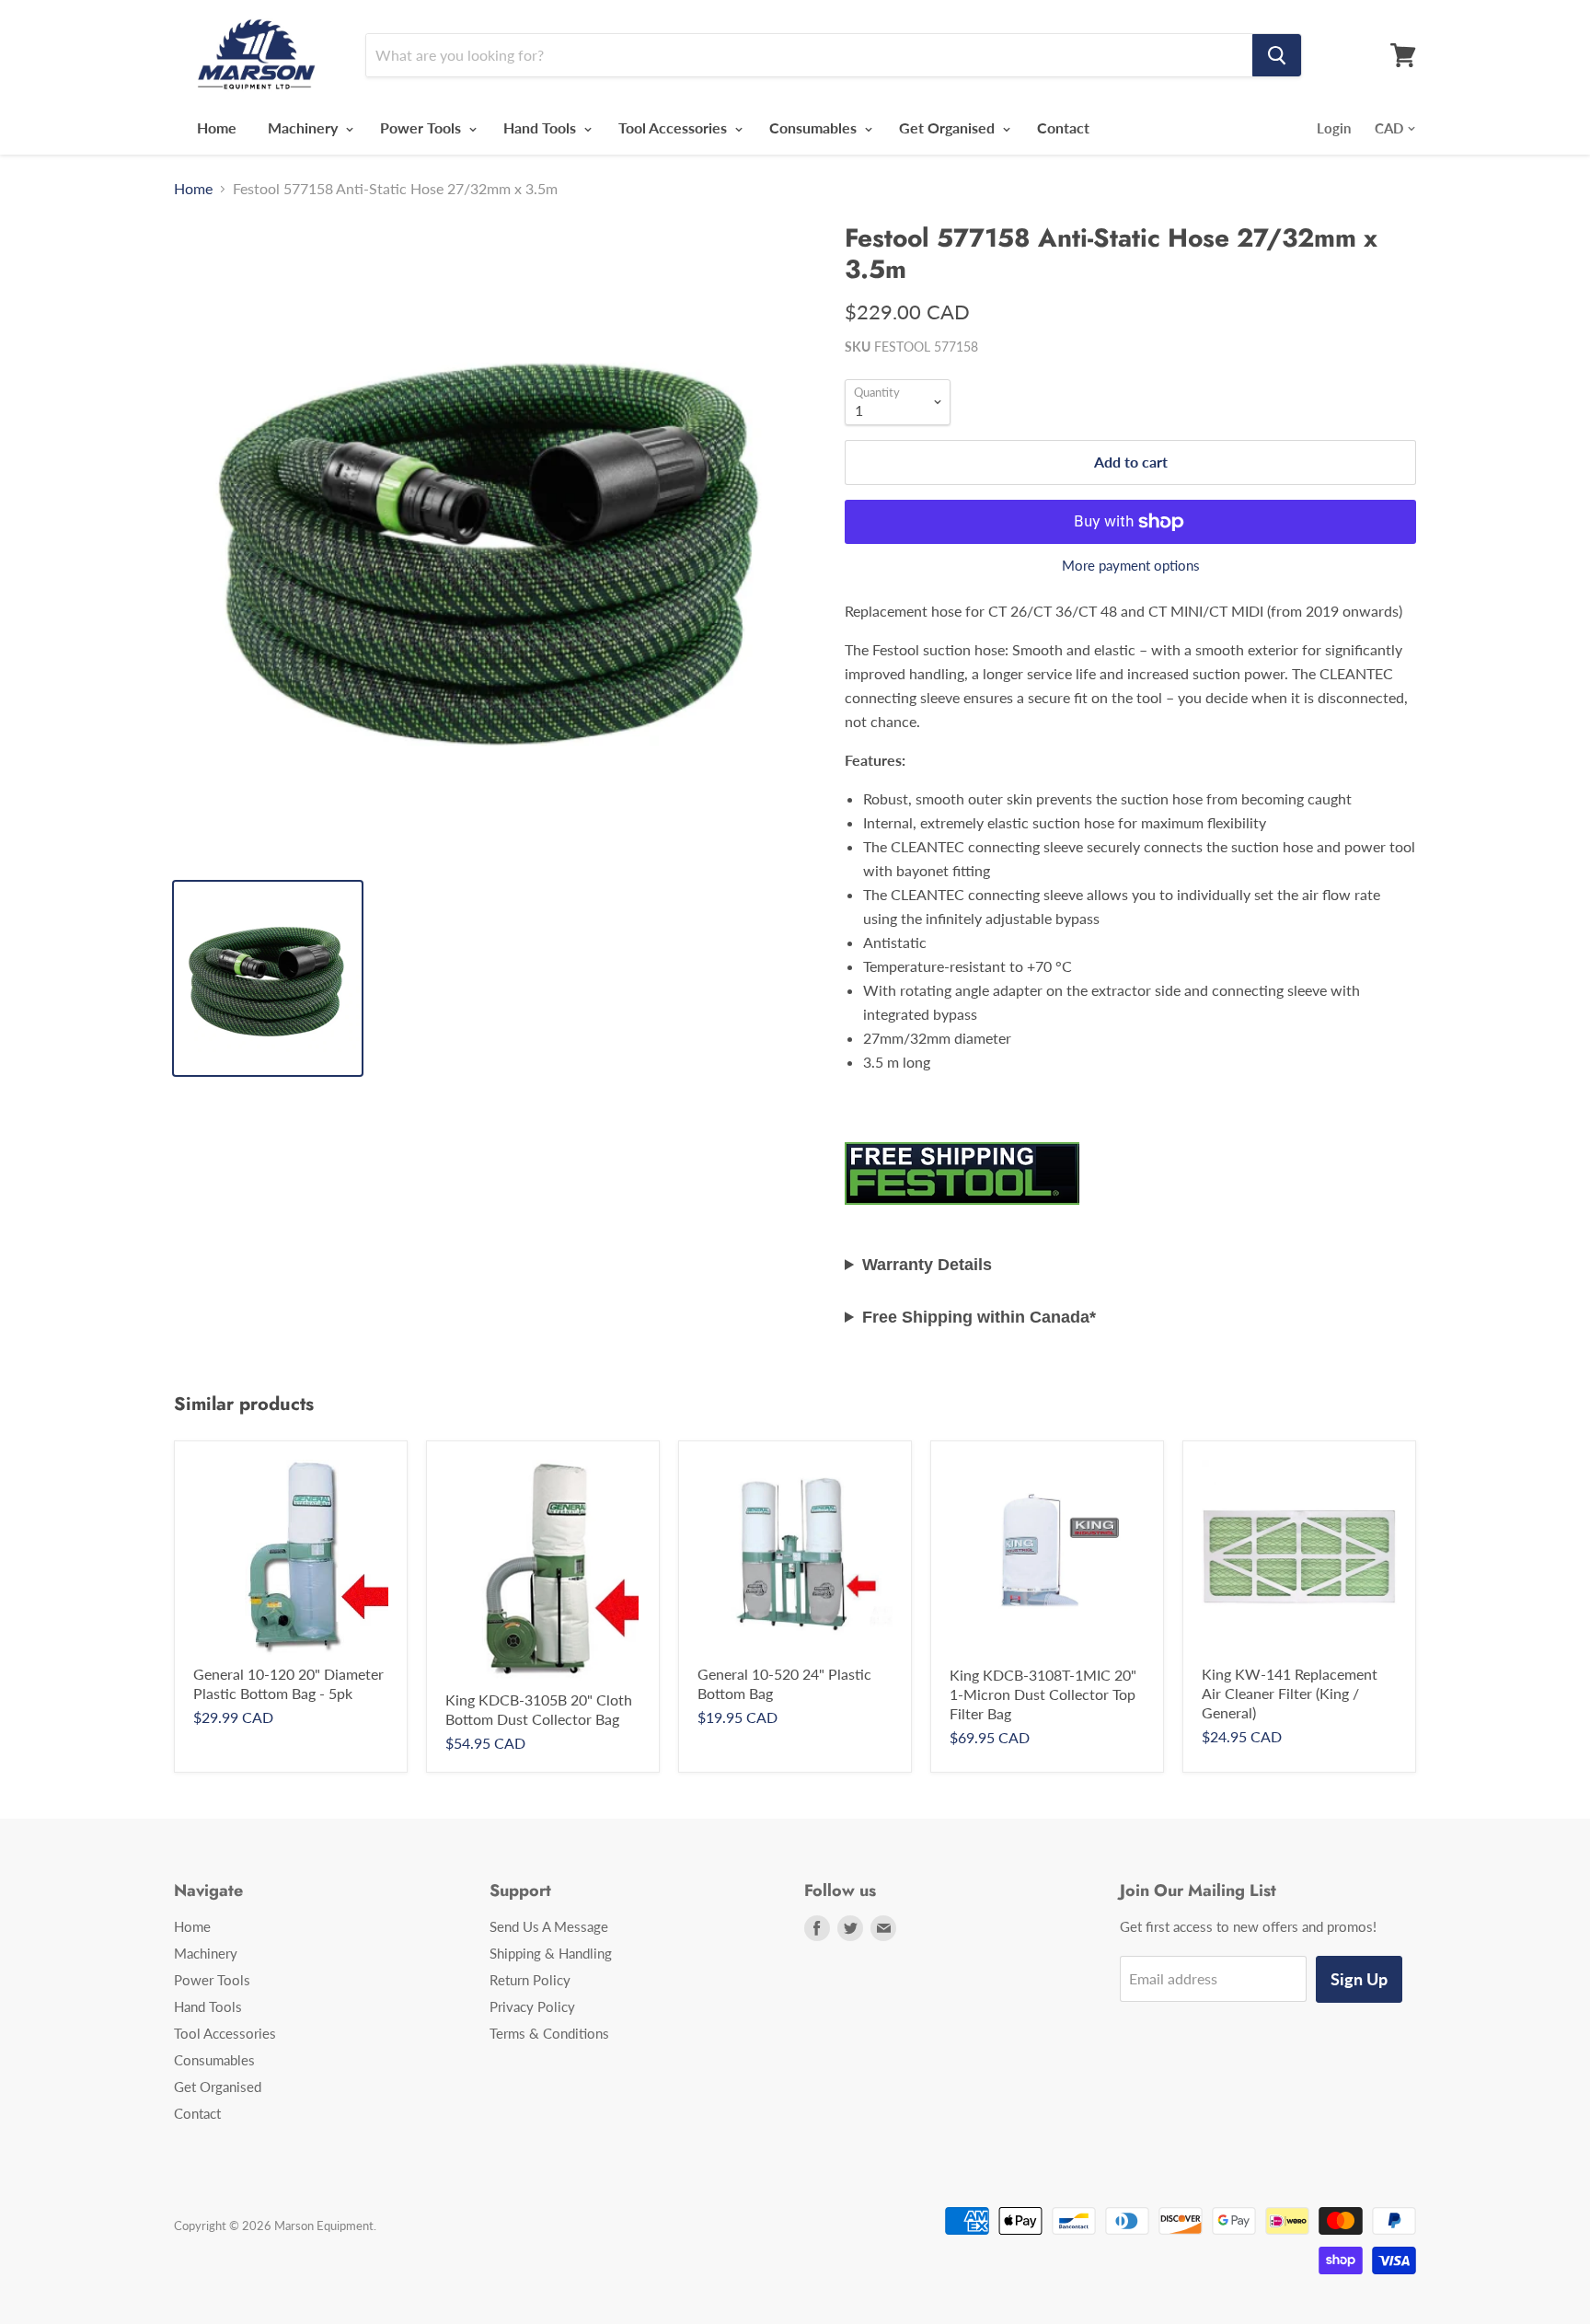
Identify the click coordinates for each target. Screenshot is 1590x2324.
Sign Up (1359, 1979)
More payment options (1131, 566)
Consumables (815, 127)
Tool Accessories (674, 127)
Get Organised (949, 127)
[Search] (1277, 55)
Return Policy (530, 1980)
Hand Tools (542, 127)
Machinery (305, 127)
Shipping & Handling (551, 1953)
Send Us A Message (549, 1926)
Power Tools (422, 127)
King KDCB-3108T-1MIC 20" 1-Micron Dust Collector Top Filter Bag (1043, 1694)
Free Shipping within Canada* (979, 1317)
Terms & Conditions (549, 2033)
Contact (1063, 127)
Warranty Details (927, 1265)
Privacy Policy (532, 2006)
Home (217, 127)
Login (1334, 128)
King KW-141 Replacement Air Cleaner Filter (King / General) (1290, 1693)
